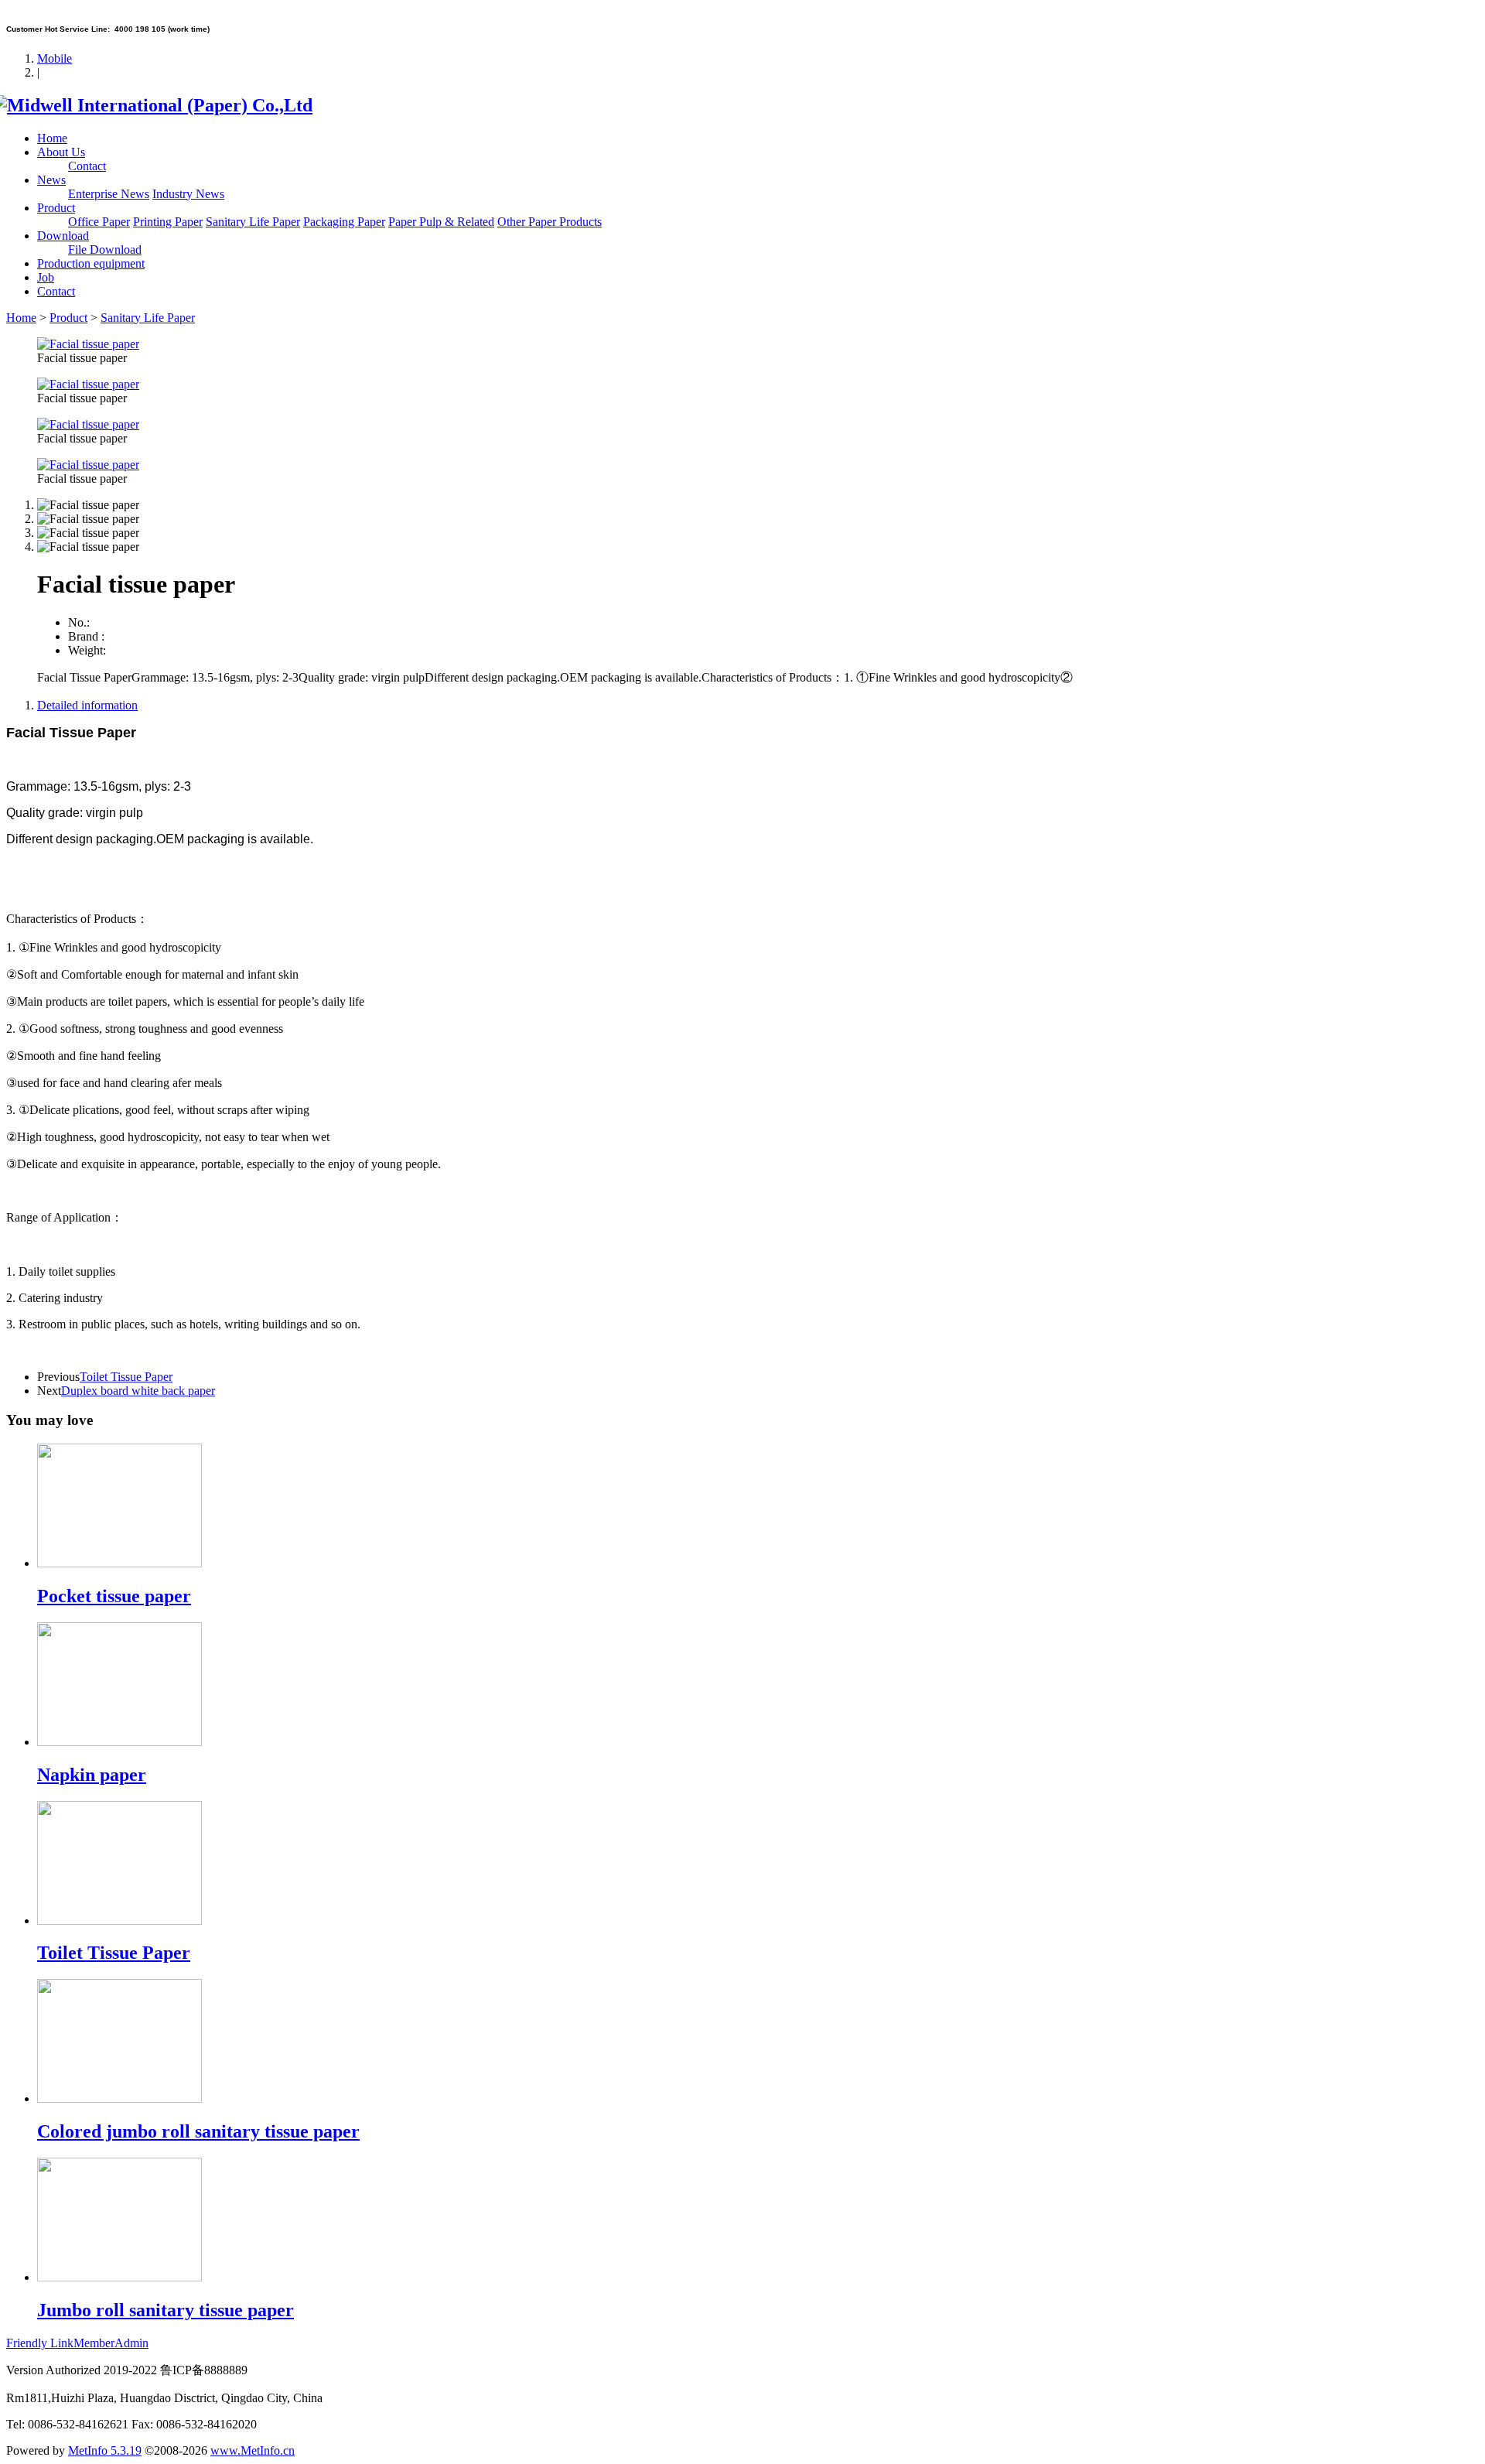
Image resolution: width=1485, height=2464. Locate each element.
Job (46, 277)
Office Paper (99, 222)
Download (63, 236)
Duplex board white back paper (138, 1391)
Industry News (188, 194)
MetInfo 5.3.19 (105, 2450)
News (51, 180)
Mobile (55, 58)
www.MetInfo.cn (253, 2450)
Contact (87, 166)
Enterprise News (109, 194)
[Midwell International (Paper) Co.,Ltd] (159, 105)
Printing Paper (168, 222)
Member (94, 2343)
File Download (105, 249)
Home (52, 138)
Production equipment (91, 263)
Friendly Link (40, 2343)
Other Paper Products (550, 222)
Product (56, 208)
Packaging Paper (344, 222)
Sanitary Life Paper (253, 222)
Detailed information (87, 705)
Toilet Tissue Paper (126, 1377)
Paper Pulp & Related (441, 222)
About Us (61, 152)
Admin (131, 2343)
